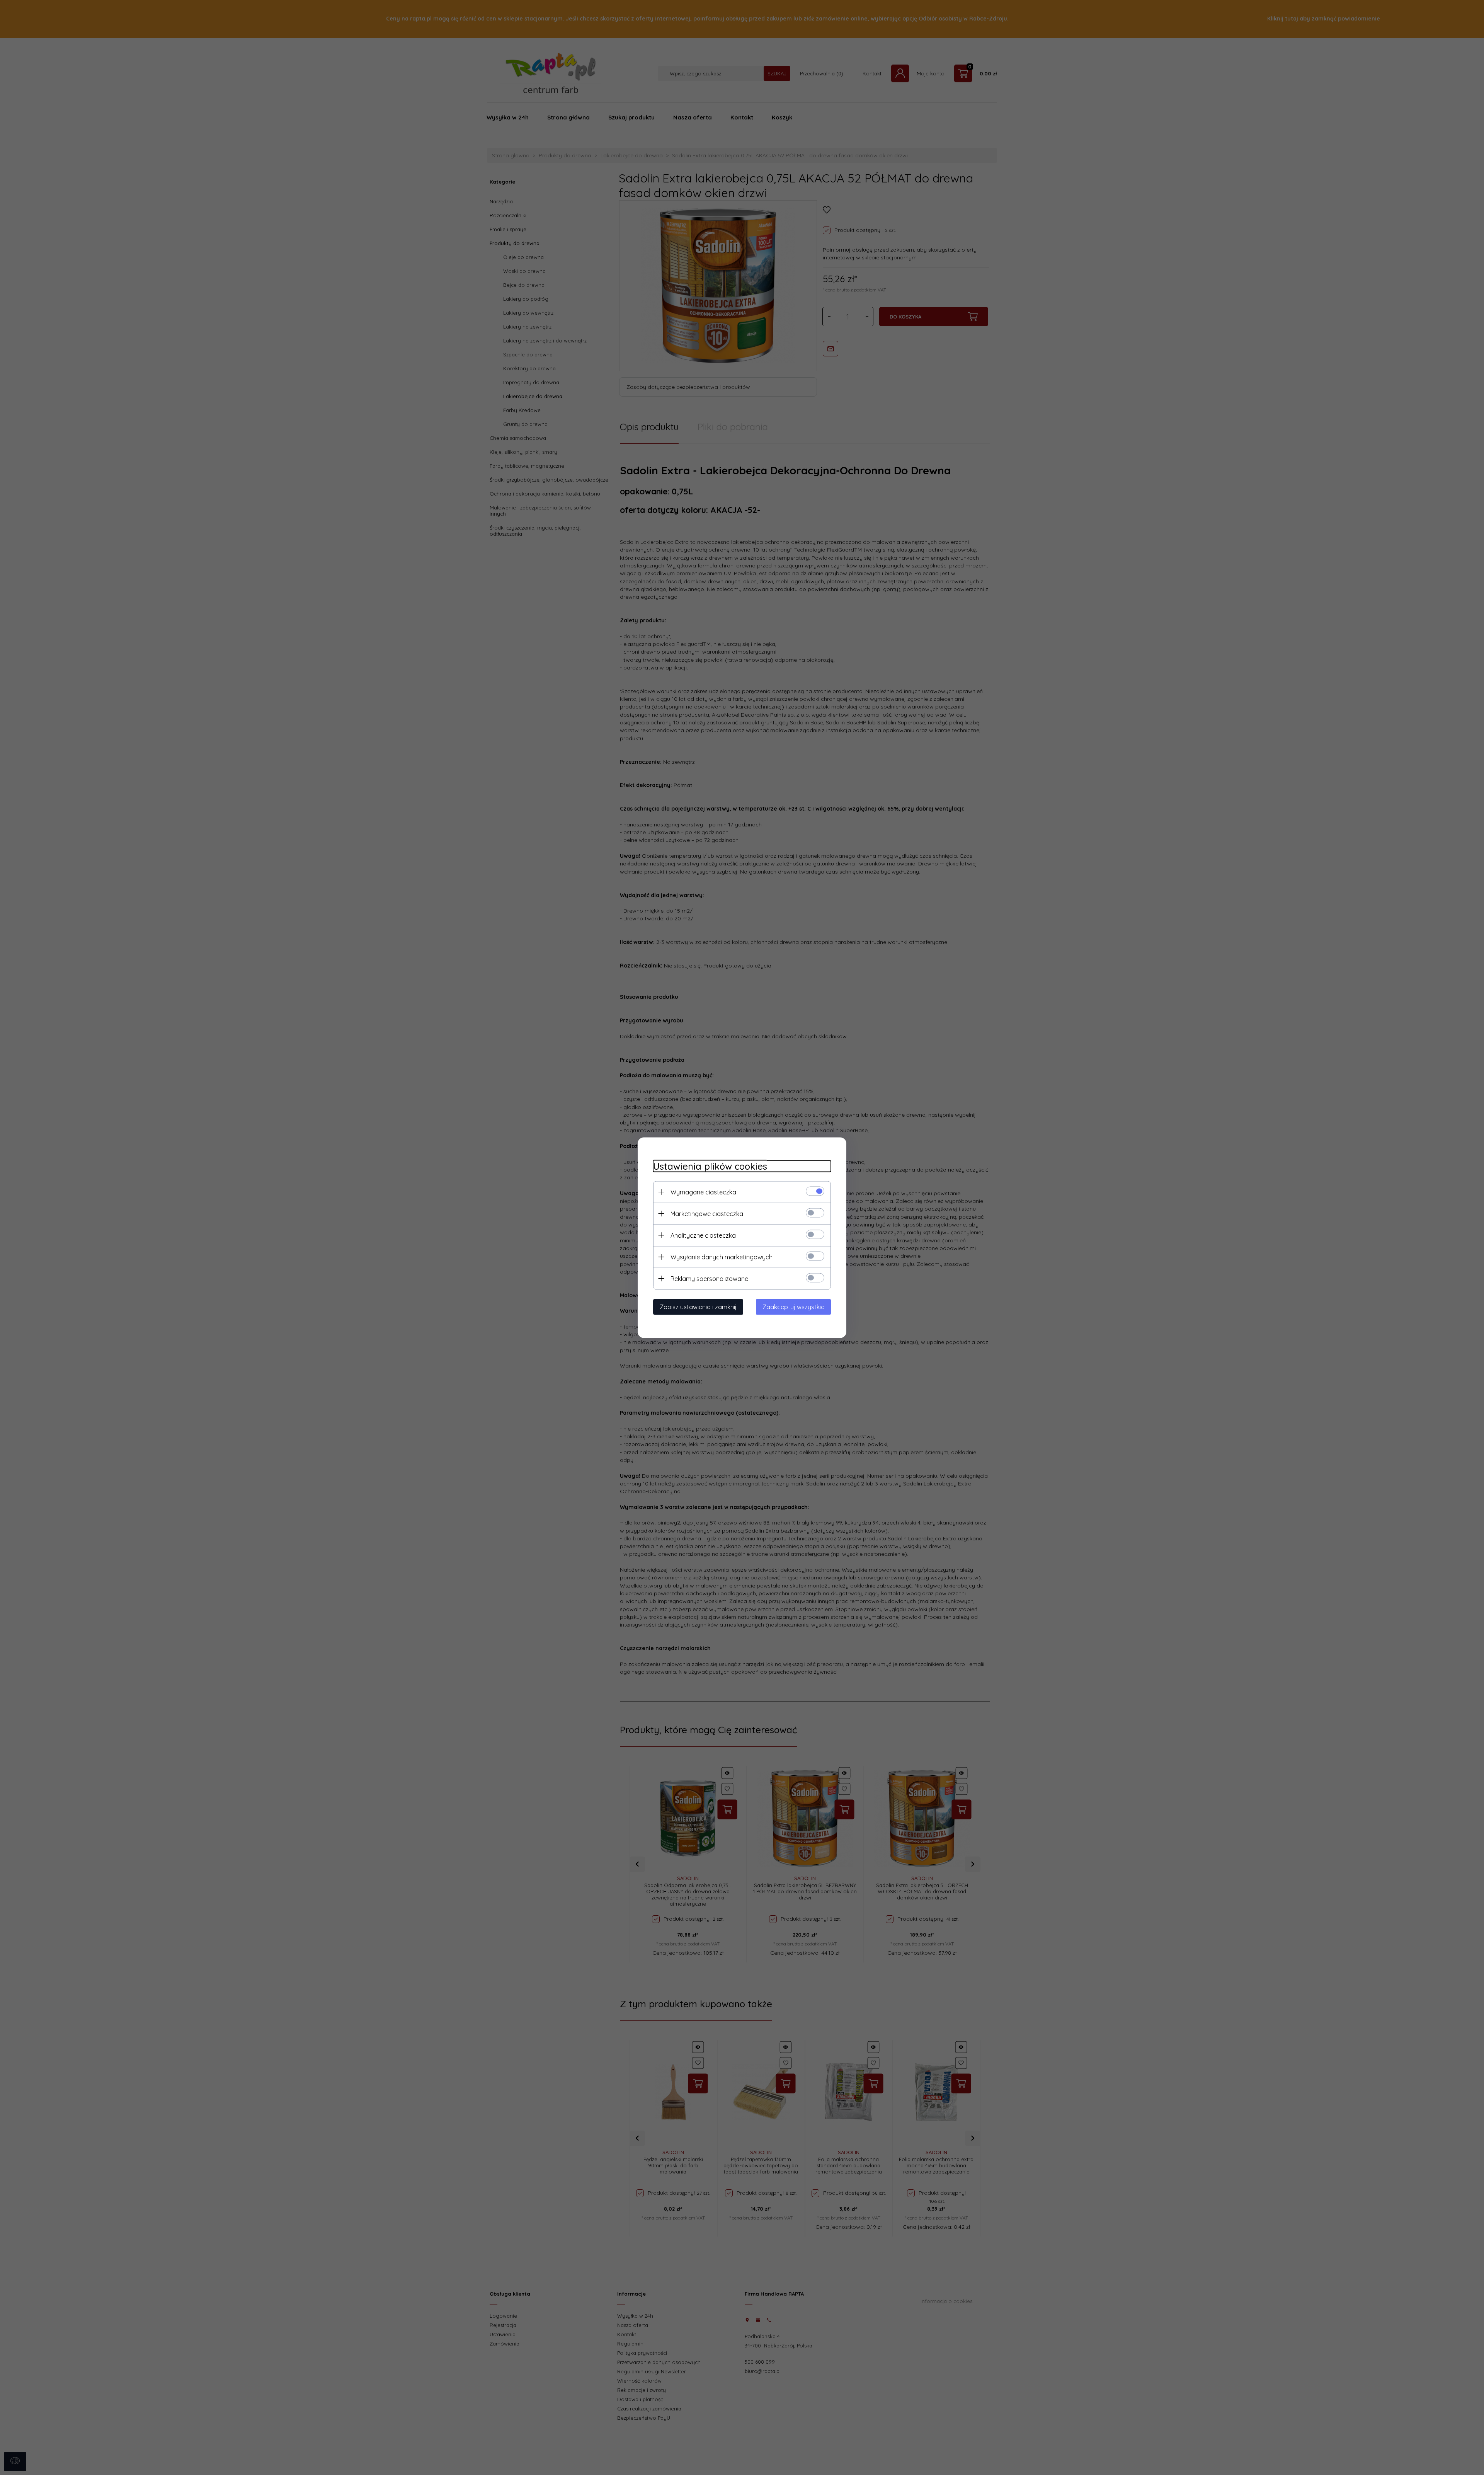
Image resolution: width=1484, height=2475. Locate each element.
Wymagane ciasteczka (703, 1192)
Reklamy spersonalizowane (709, 1278)
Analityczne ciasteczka (703, 1235)
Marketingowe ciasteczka (707, 1213)
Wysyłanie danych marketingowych (722, 1257)
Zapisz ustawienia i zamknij (698, 1306)
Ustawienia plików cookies (710, 1166)
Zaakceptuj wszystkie (793, 1306)
